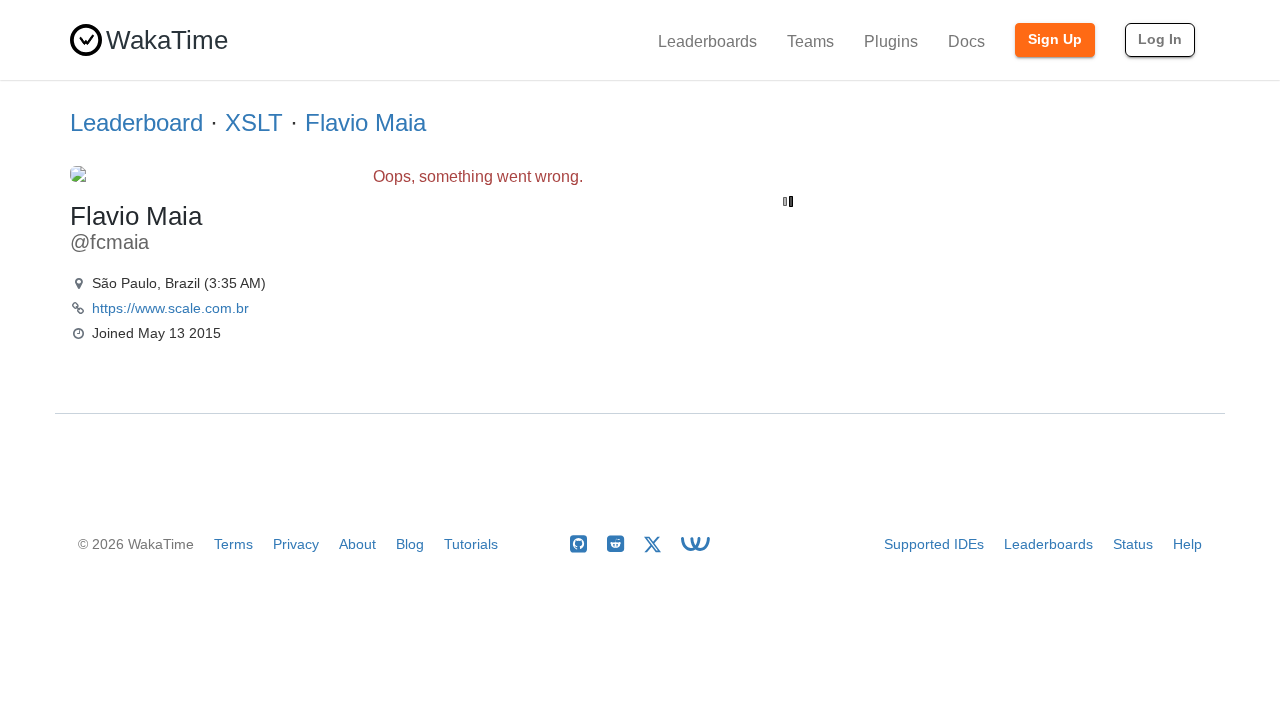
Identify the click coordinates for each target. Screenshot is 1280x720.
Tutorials (471, 544)
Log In (1160, 39)
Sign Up (1055, 39)
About (357, 544)
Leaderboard (136, 122)
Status (1133, 544)
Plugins (891, 41)
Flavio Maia (365, 122)
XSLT (254, 122)
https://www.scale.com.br (170, 308)
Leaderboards (707, 41)
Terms (233, 544)
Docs (966, 41)
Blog (410, 544)
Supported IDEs (934, 544)
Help (1187, 544)
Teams (810, 41)
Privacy (296, 544)
